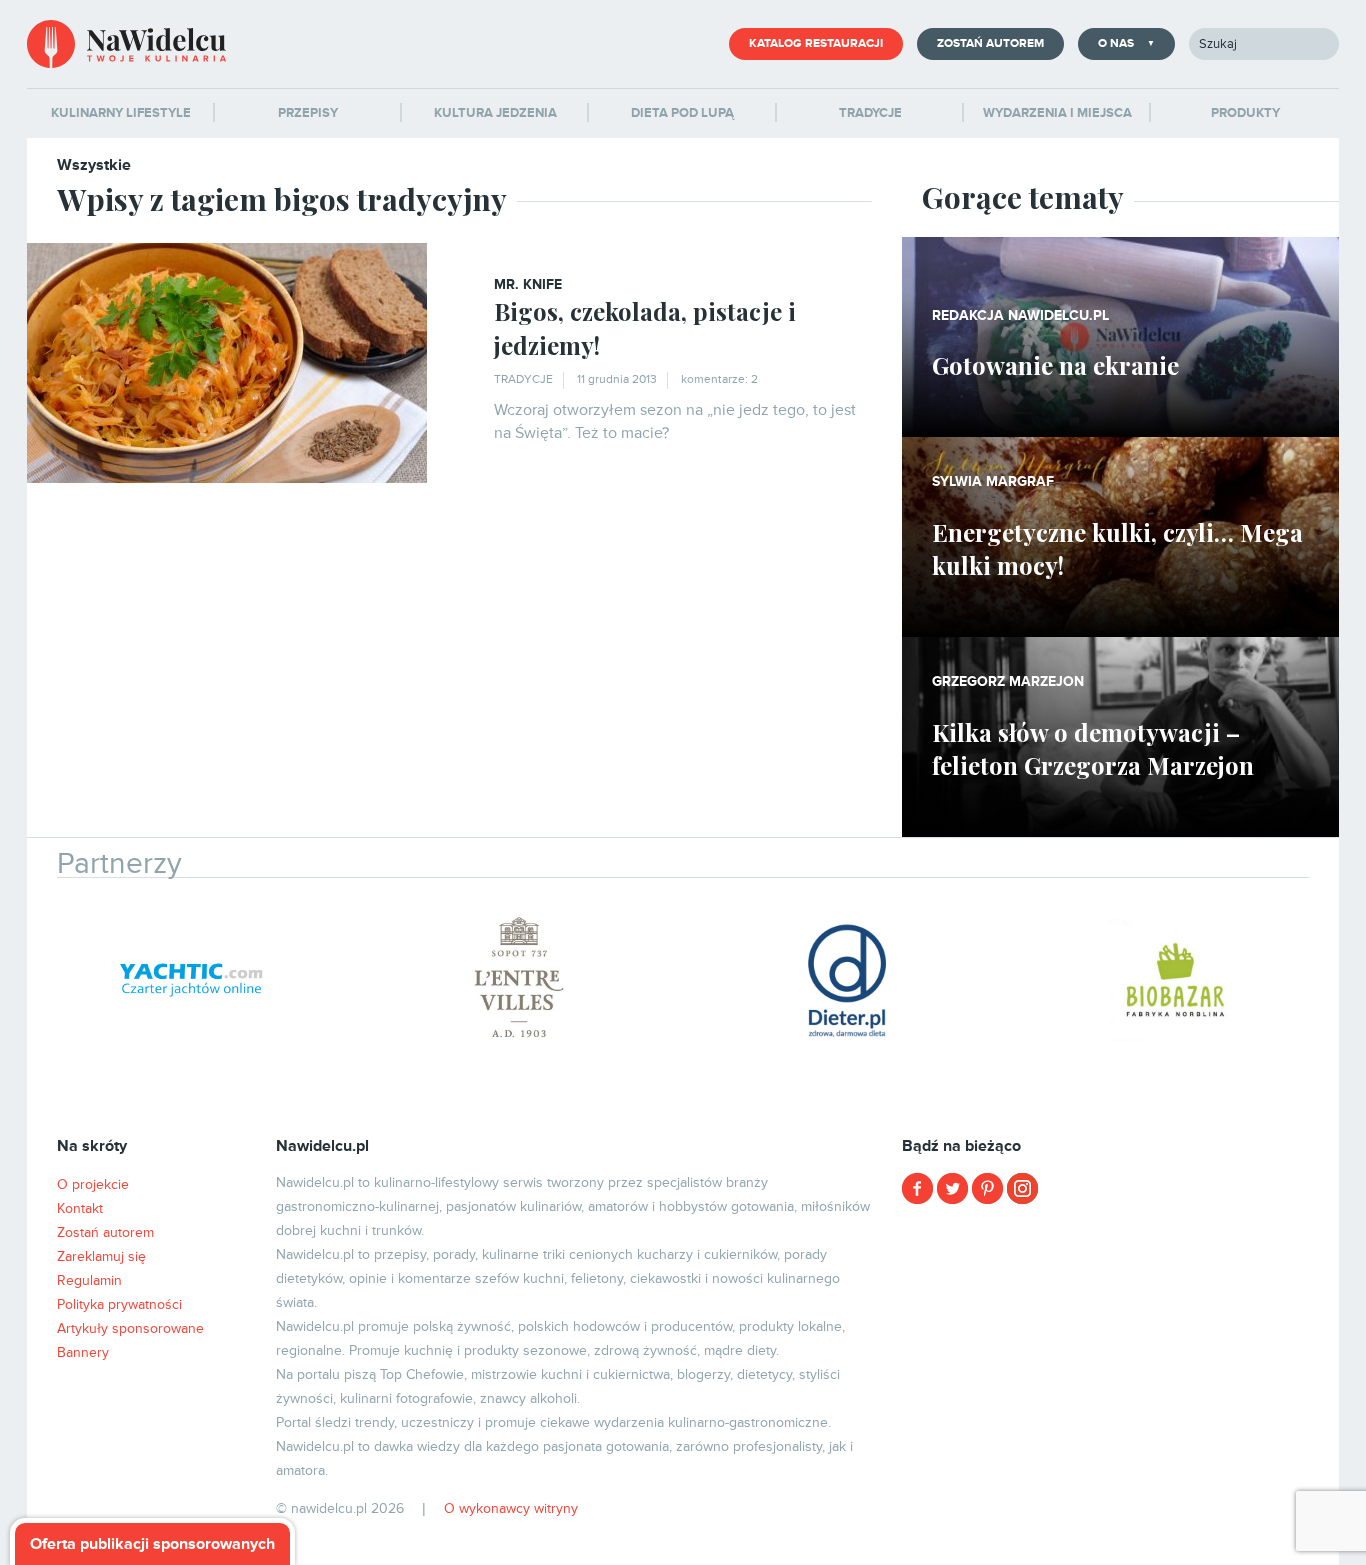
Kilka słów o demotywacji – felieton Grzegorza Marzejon (1093, 749)
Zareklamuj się (101, 1256)
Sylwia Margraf (993, 481)
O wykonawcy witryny (511, 1508)
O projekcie (93, 1184)
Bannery (83, 1352)
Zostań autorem (990, 43)
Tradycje (523, 379)
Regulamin (89, 1280)
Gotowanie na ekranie (1055, 365)
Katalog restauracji (816, 43)
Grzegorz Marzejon (1008, 681)
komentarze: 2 (719, 379)
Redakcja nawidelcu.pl (1020, 315)
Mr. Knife (528, 284)
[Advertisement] (1120, 1360)
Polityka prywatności (119, 1304)
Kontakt (80, 1208)
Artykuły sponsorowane (130, 1328)
